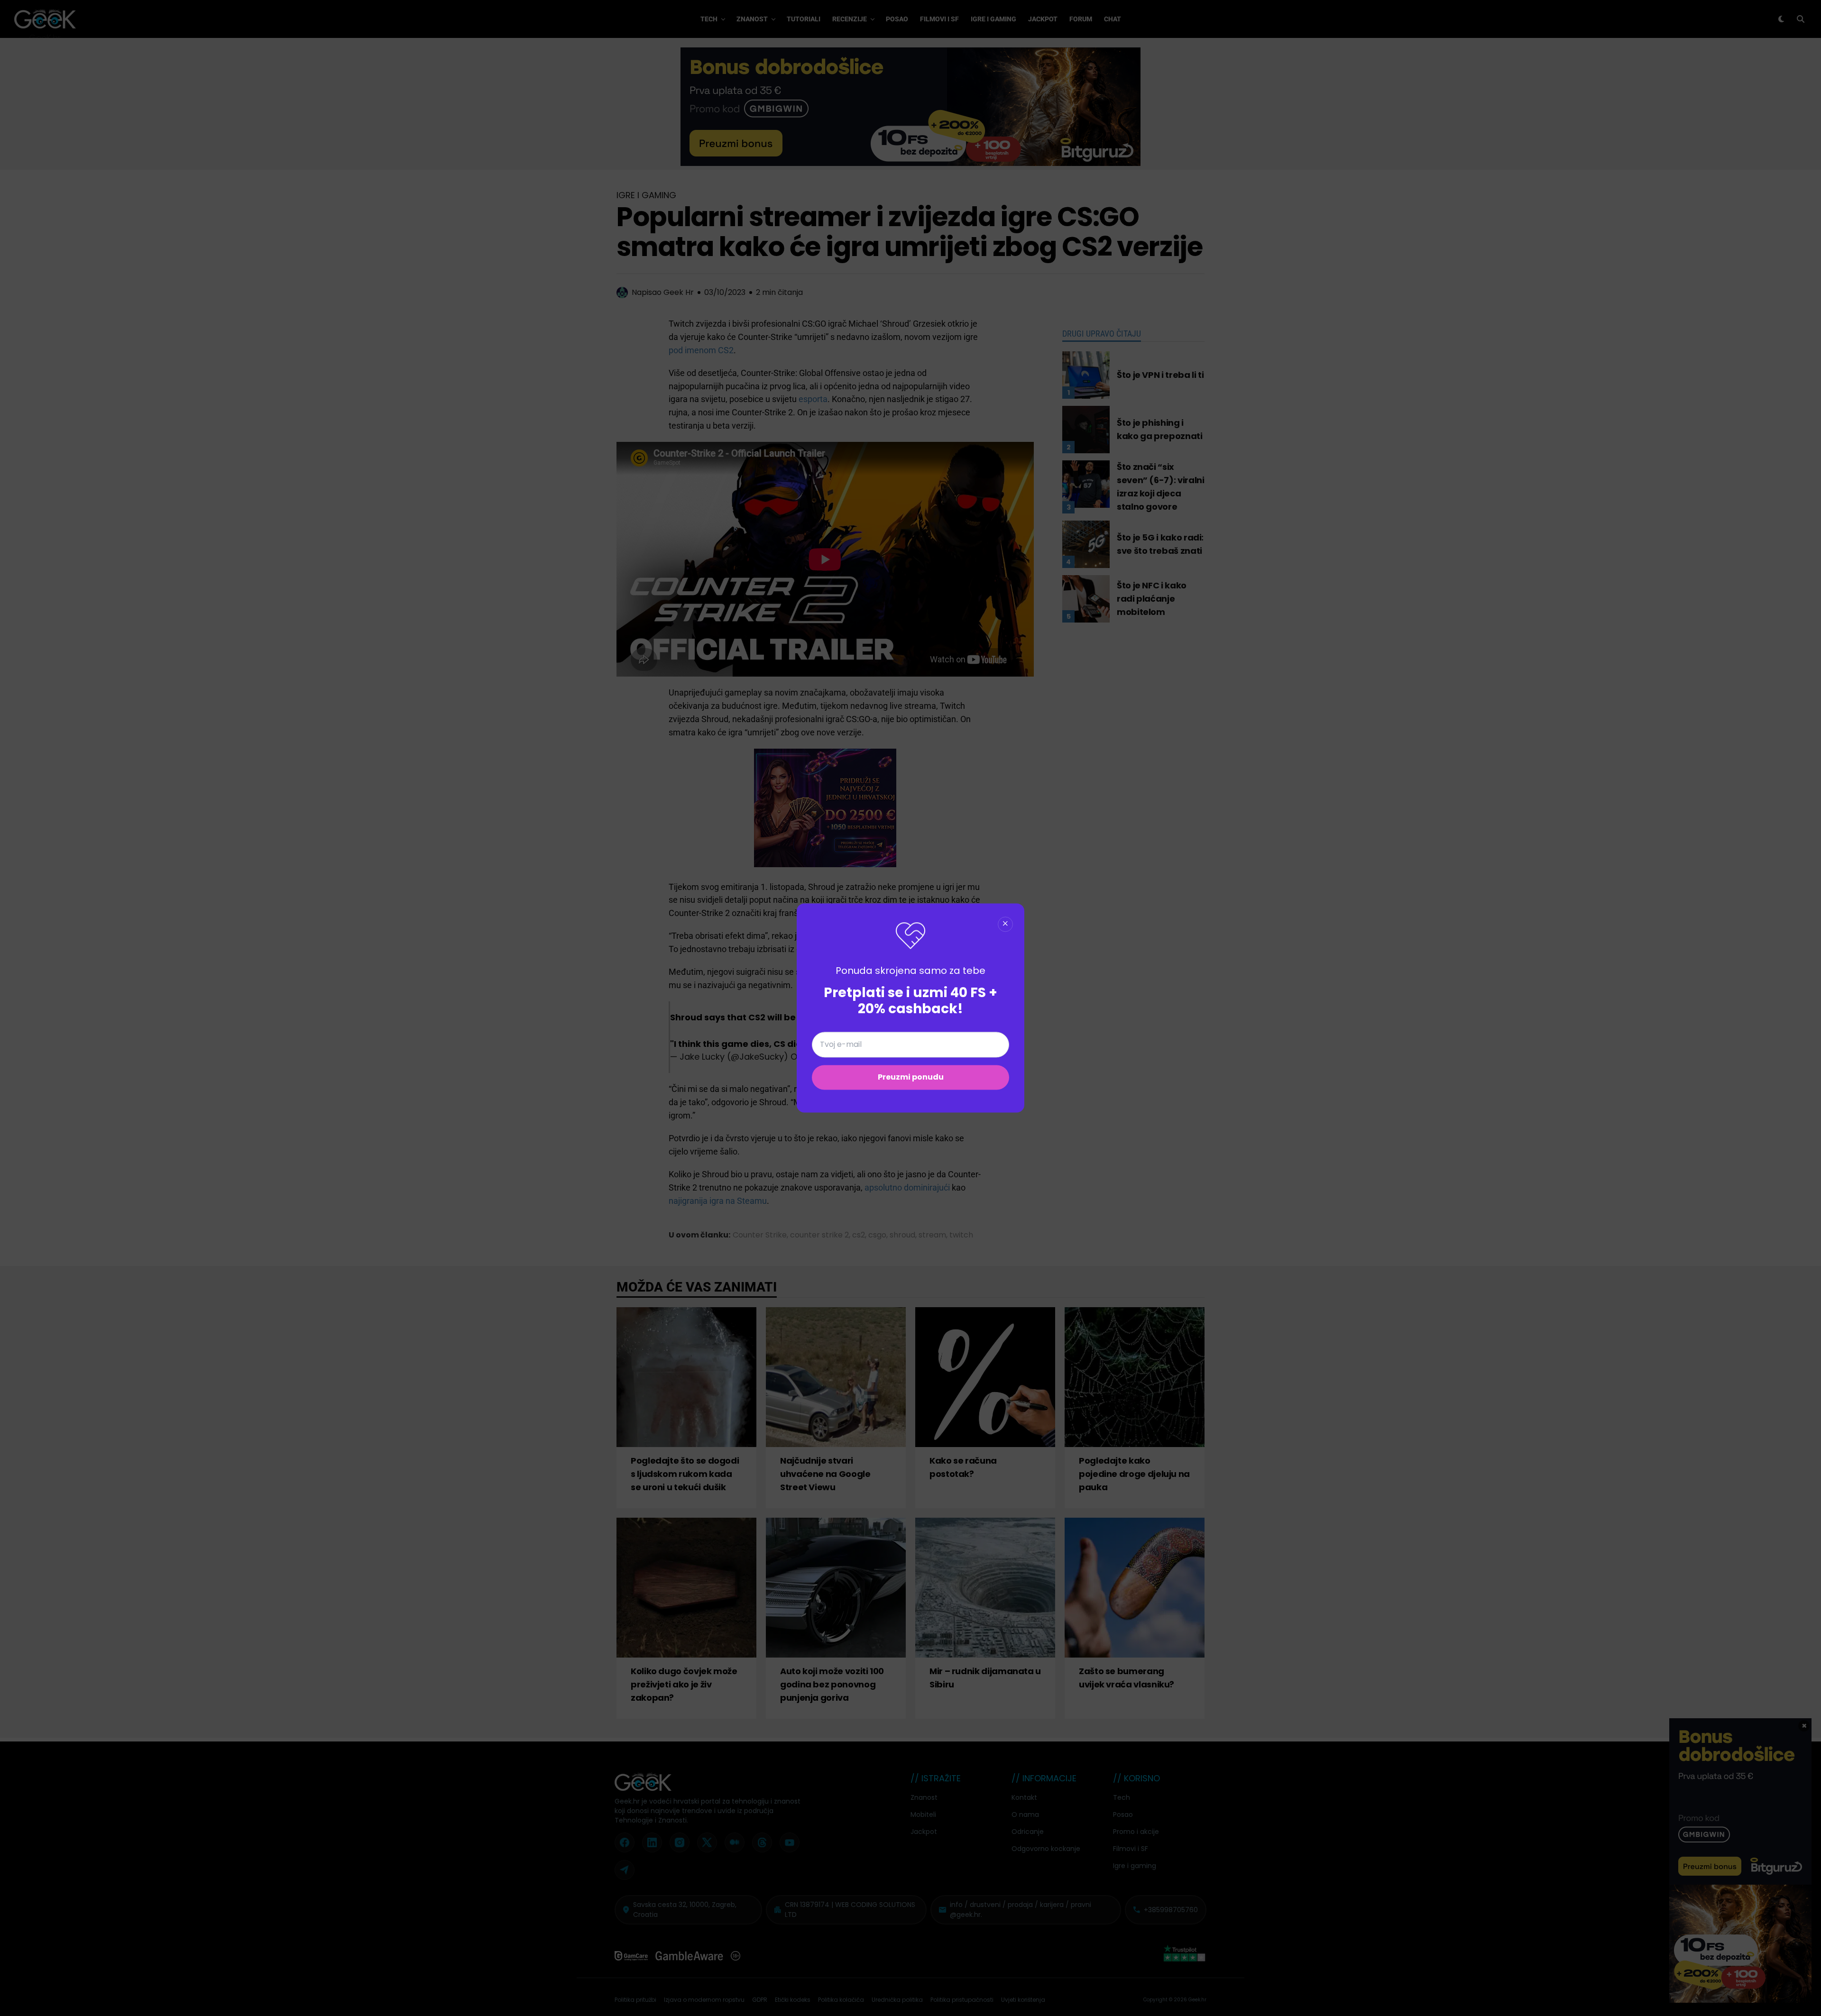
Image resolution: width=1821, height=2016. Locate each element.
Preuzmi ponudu (911, 1077)
